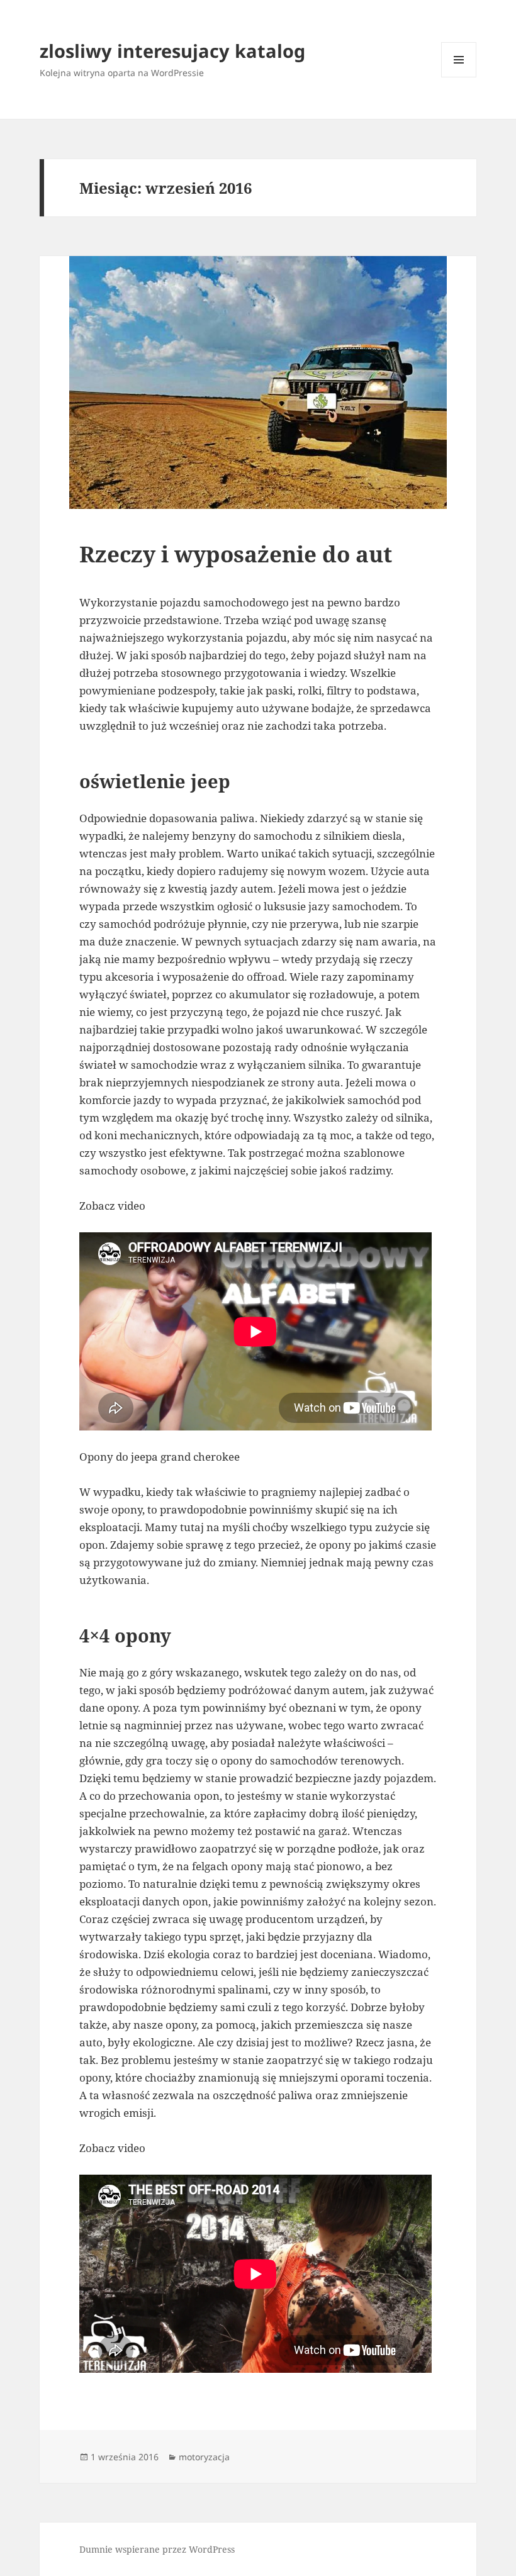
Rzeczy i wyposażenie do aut (236, 554)
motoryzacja (204, 2457)
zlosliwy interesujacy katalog (172, 51)
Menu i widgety (459, 77)
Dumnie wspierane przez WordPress (157, 2549)
